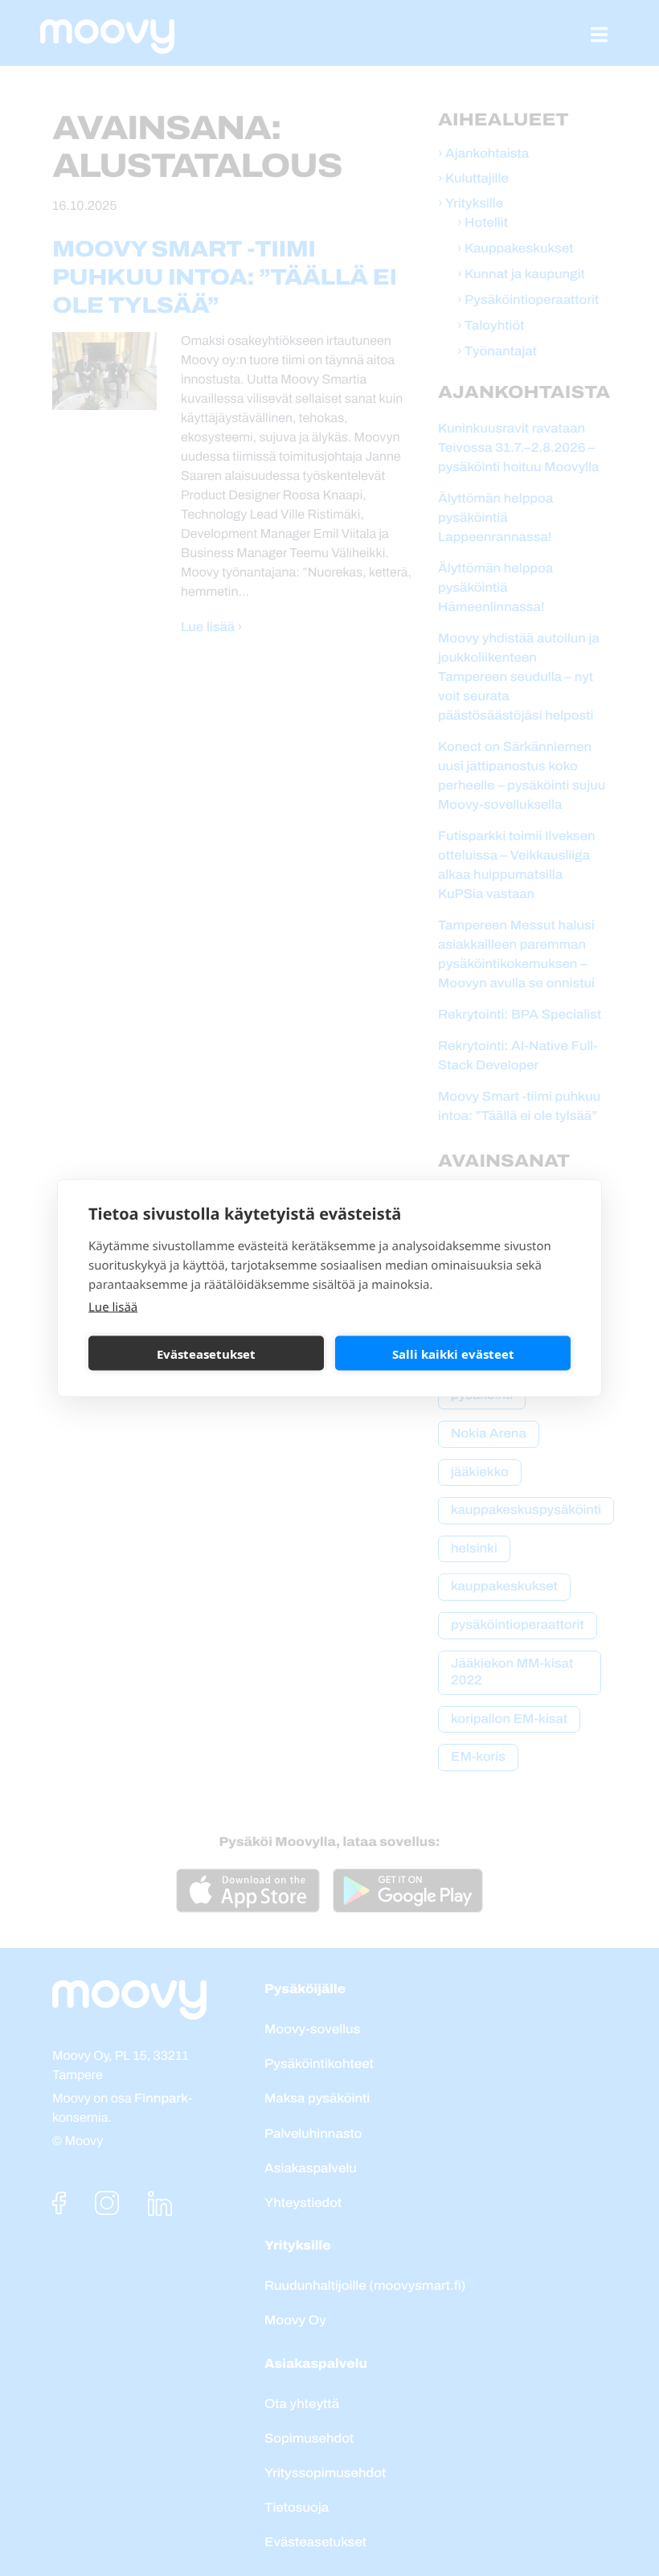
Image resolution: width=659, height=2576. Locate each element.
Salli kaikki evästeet (453, 1353)
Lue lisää (113, 1307)
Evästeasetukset (206, 1353)
